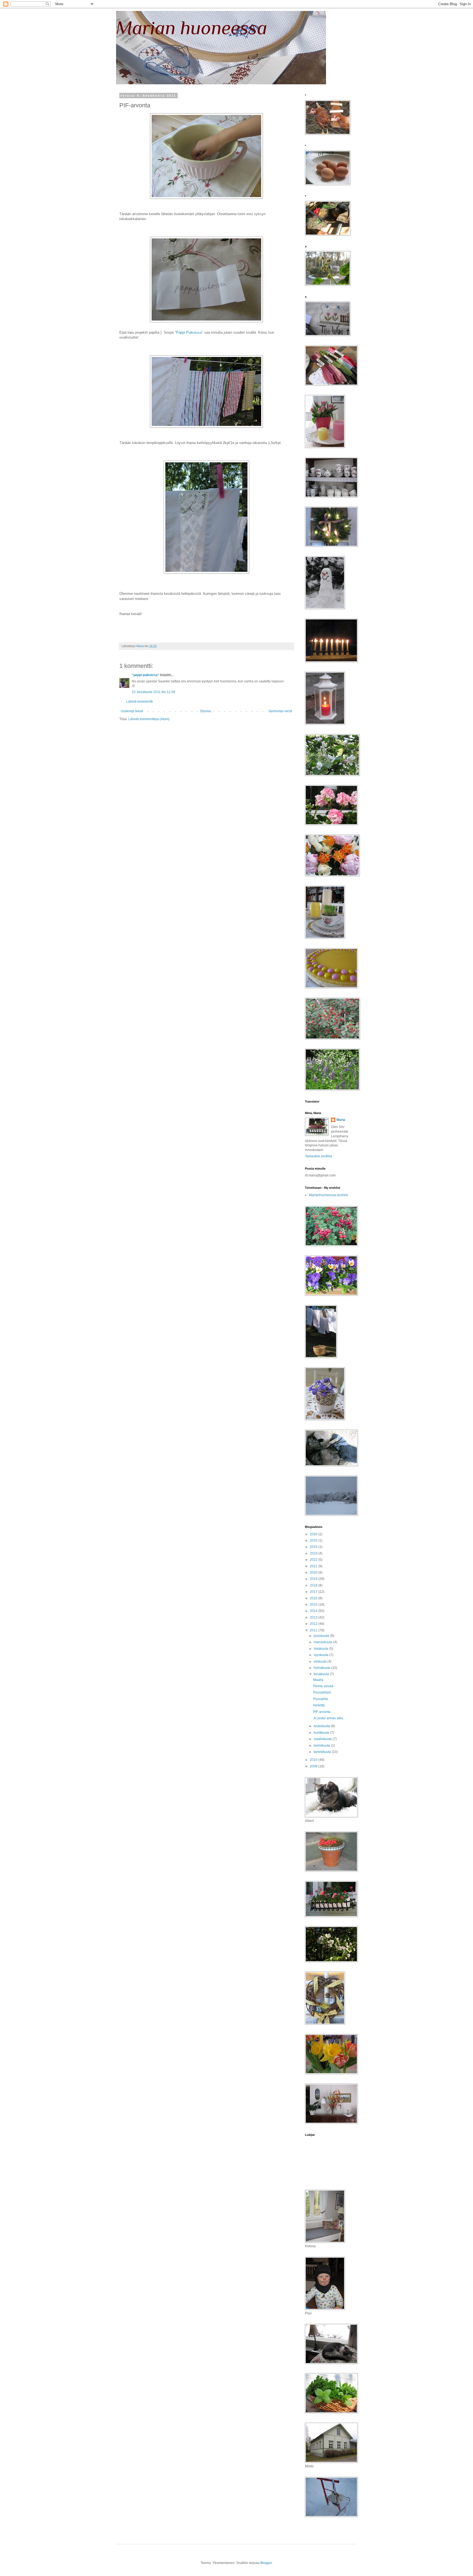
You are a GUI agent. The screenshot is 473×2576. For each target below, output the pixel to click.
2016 (314, 1598)
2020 (314, 1573)
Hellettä (319, 1705)
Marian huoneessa (192, 28)
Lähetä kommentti (139, 702)
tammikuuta (323, 1752)
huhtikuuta (322, 1733)
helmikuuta (322, 1746)
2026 (314, 1534)
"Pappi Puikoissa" (189, 332)
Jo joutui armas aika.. (329, 1718)
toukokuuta (322, 1726)
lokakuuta (321, 1649)
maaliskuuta (323, 1739)
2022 (314, 1560)
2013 (314, 1617)
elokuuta (321, 1661)
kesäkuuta (322, 1674)
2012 (314, 1624)
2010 (314, 1760)
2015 (314, 1605)
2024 (314, 1547)
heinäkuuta (322, 1668)
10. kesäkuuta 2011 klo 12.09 (153, 692)
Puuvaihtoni (322, 1692)
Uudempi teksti (132, 711)
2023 (314, 1553)
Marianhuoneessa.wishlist (328, 1195)
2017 (314, 1592)
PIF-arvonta (322, 1712)
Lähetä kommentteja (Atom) (149, 719)
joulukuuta (322, 1636)
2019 (314, 1579)
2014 (314, 1611)
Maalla (318, 1680)
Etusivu (206, 711)
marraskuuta (323, 1642)
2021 (314, 1566)
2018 (314, 1585)
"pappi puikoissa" (145, 675)
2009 (314, 1766)
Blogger (266, 2563)
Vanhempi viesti (280, 711)
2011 (314, 1630)
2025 (314, 1541)
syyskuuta (321, 1655)
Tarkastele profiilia (318, 1156)
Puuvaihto (321, 1699)
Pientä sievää (323, 1686)
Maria (341, 1120)
